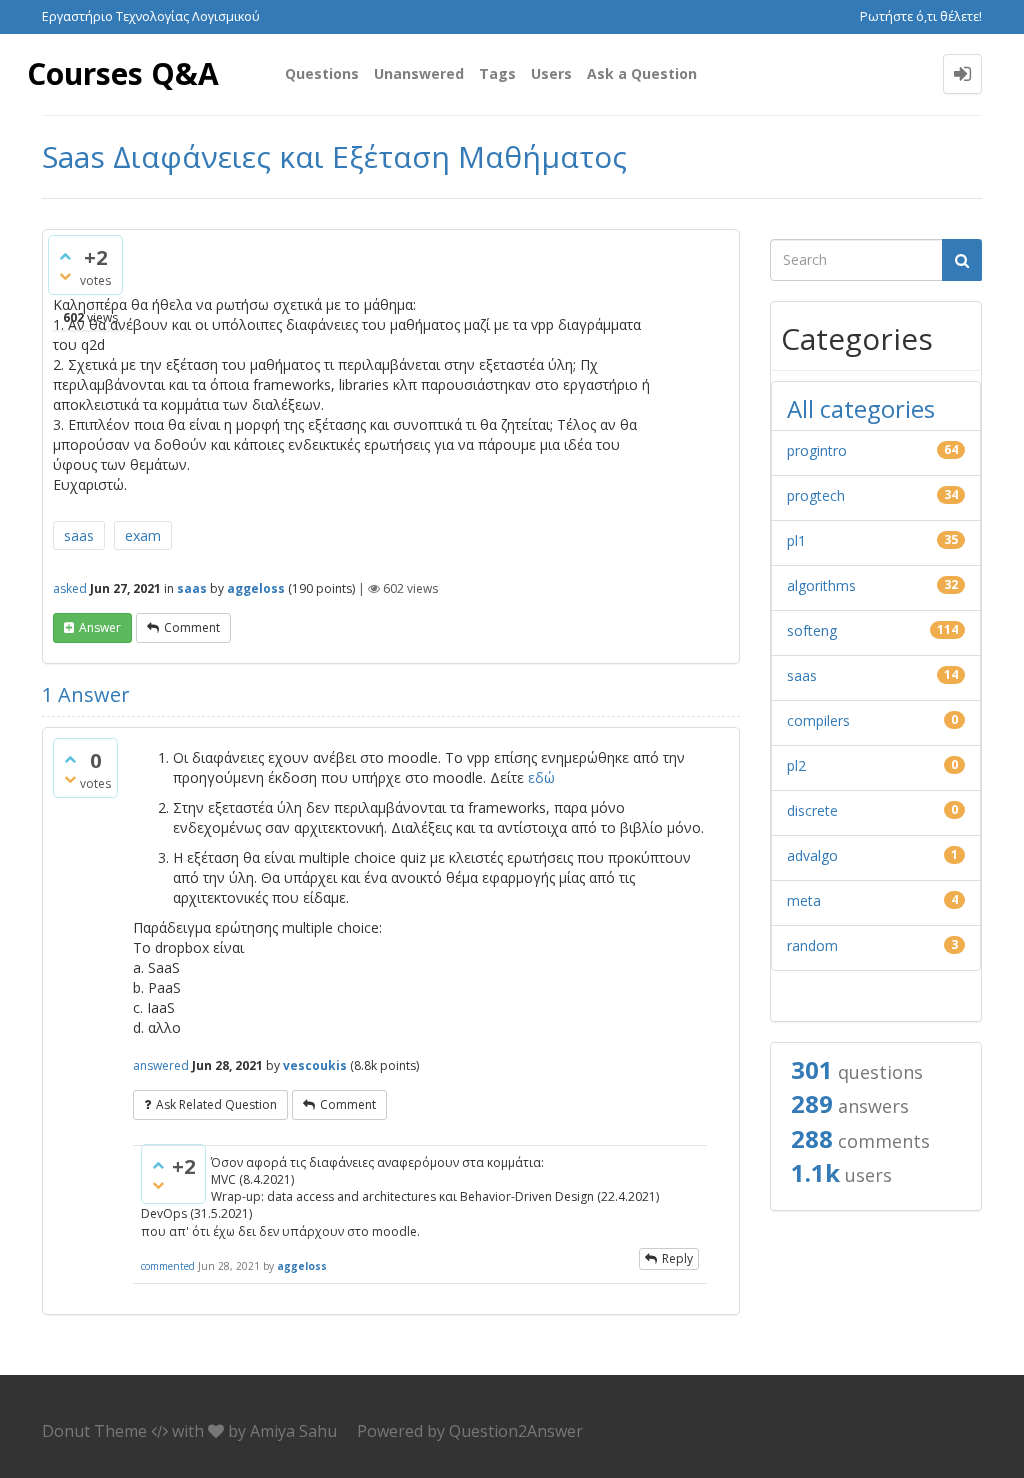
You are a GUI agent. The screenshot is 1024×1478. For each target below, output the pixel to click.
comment (192, 627)
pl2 (796, 765)
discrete (812, 810)
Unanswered (419, 73)
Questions (322, 73)
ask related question (216, 1104)
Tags (497, 73)
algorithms (821, 585)
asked (70, 588)
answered (161, 1065)
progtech (816, 495)
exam (143, 535)
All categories (861, 408)
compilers (818, 720)
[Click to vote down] (65, 276)
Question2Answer (516, 1431)
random (812, 945)
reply (677, 1258)
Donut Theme (94, 1431)
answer (100, 627)
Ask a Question (642, 73)
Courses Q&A (123, 73)
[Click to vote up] (65, 256)
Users (551, 73)
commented (168, 1266)
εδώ (541, 777)
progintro (817, 450)
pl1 (796, 540)
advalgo (812, 855)
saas (79, 535)
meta (804, 900)
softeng (812, 630)
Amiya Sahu (293, 1431)
